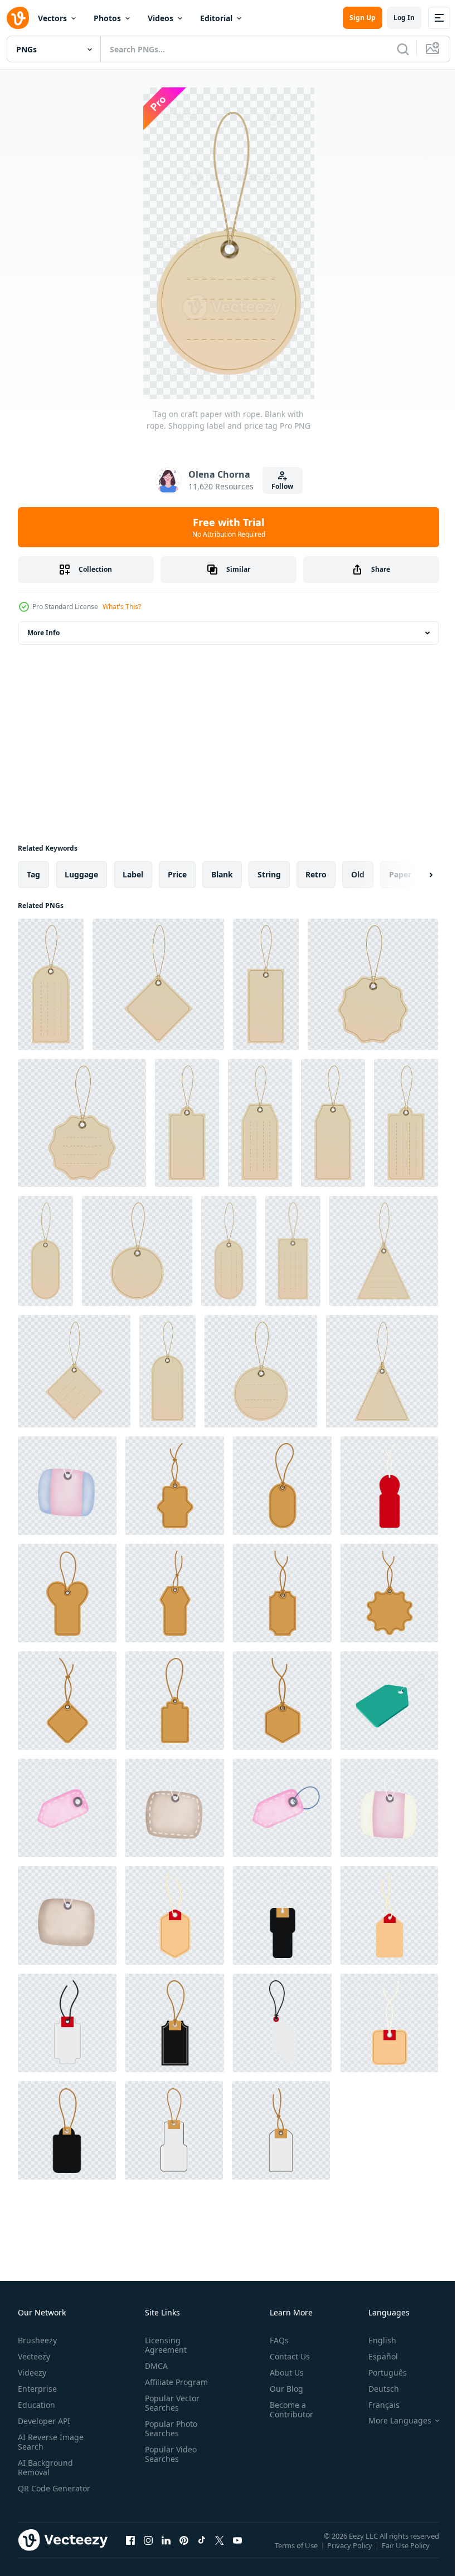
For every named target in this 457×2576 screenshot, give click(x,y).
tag (33, 874)
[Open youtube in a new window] (237, 2551)
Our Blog (282, 2389)
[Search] (403, 49)
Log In (404, 18)
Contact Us (285, 2356)
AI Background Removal (45, 2467)
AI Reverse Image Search (51, 2442)
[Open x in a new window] (220, 2551)
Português (379, 2373)
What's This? (122, 607)
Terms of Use (297, 2553)
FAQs (275, 2340)
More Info (43, 633)
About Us (282, 2373)
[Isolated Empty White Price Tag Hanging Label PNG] (67, 2023)
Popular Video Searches (169, 2454)
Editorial (216, 18)
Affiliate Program (174, 2382)
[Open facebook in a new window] (130, 2551)
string (269, 874)
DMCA (154, 2366)
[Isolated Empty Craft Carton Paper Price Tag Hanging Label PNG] (175, 1486)
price (177, 874)
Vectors (52, 18)
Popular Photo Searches (169, 2428)
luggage (81, 874)
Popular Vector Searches (170, 2403)
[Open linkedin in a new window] (166, 2551)
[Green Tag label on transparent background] (389, 1701)
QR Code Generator (37, 2493)
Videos (161, 18)
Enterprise (37, 2389)
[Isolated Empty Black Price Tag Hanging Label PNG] (282, 1915)
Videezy (32, 2373)
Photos (107, 18)
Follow (282, 486)
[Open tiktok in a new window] (202, 2551)
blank (222, 874)
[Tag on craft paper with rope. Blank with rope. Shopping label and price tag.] (382, 1371)
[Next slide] (413, 875)
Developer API (44, 2421)
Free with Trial (229, 527)
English (374, 2340)
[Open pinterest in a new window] (184, 2551)
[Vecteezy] (18, 18)
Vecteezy (34, 2356)
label (133, 874)
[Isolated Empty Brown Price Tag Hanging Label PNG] (175, 1915)
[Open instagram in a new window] (148, 2551)
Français (376, 2405)
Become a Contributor (287, 2410)
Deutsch (375, 2389)
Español (375, 2356)
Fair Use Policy (407, 2553)
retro (316, 874)
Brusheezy (37, 2340)
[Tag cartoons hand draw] (67, 1486)
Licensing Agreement (164, 2345)
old (358, 874)
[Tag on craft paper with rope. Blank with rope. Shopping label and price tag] (51, 984)
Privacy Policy (351, 2553)
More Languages (392, 2421)
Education (37, 2405)
